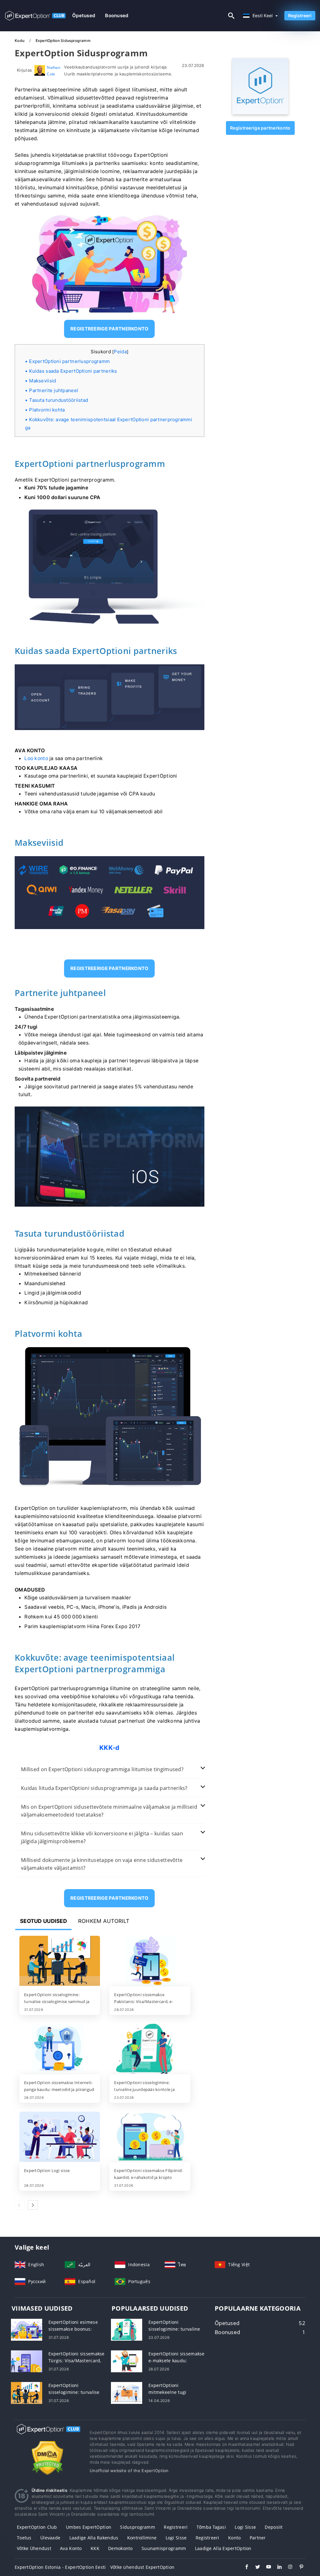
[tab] (110, 1769)
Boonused (117, 15)
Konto (234, 2538)
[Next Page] (33, 2205)
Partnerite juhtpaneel (54, 390)
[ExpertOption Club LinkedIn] (276, 2568)
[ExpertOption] (260, 112)
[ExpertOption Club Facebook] (244, 2568)
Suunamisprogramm (164, 2548)
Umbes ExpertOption (89, 2527)
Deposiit (274, 2527)
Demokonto (120, 2548)
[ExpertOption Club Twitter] (255, 2568)
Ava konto (71, 2548)
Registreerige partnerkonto (260, 128)
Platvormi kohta (47, 410)
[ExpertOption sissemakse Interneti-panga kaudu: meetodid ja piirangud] (60, 2049)
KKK (95, 2548)
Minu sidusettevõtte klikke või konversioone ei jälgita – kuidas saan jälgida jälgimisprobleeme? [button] (102, 1837)
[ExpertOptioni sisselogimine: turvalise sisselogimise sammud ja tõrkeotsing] (60, 1961)
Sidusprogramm (137, 2527)
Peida (120, 352)
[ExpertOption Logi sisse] (60, 2137)
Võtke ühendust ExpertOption (142, 2567)
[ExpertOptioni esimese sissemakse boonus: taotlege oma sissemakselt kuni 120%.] (27, 2329)
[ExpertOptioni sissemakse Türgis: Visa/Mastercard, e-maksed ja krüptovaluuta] (27, 2361)
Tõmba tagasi (211, 2527)
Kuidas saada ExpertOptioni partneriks (73, 371)
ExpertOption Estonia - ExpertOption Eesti (60, 2567)
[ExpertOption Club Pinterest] (298, 2568)
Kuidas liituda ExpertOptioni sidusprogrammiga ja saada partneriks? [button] (104, 1788)
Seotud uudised (43, 1921)
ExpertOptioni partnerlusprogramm (69, 361)
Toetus (24, 2538)
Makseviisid (42, 381)
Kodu (20, 41)
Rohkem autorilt (104, 1921)
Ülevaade (50, 2538)
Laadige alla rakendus (94, 2538)
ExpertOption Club (37, 2527)
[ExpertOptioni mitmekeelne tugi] (127, 2392)
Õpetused (84, 15)
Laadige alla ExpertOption (223, 2548)
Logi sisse (245, 2527)
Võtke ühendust (34, 2548)
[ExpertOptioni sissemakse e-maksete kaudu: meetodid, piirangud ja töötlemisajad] (127, 2361)
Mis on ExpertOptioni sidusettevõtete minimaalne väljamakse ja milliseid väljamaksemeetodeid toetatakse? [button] (109, 1811)
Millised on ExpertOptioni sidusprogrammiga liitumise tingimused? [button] (102, 1769)
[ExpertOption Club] (47, 2435)
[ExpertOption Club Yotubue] (265, 2568)
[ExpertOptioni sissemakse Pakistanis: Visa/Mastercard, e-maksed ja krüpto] (150, 1961)
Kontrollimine (142, 2538)
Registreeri (300, 15)
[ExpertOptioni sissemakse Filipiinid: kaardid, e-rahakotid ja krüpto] (150, 2137)
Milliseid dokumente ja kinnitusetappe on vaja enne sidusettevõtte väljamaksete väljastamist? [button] (102, 1864)
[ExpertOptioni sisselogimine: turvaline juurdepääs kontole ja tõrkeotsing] (150, 2049)
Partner (258, 2538)
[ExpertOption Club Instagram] (287, 2568)
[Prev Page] (20, 2205)
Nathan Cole (54, 71)
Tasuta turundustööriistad (59, 400)
